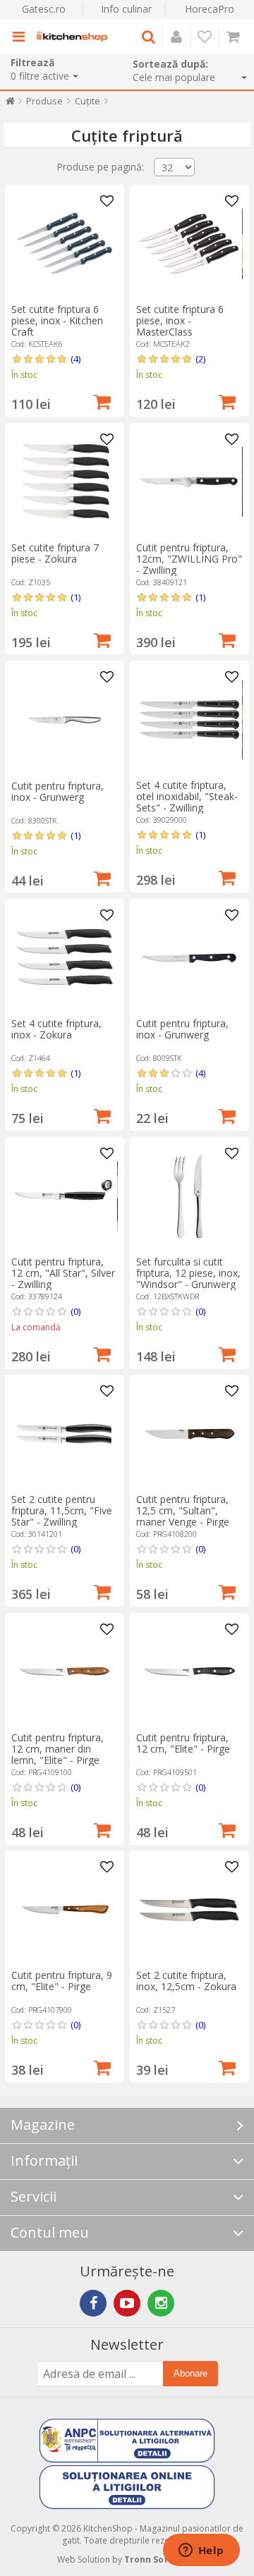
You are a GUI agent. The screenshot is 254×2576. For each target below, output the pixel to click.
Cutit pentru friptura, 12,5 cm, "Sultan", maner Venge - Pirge (183, 1510)
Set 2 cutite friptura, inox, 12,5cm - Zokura (186, 1981)
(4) (75, 359)
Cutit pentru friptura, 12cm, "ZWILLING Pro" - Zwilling (189, 559)
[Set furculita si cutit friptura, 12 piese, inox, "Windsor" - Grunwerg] (189, 1196)
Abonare (190, 2373)
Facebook (93, 2303)
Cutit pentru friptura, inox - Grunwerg (58, 791)
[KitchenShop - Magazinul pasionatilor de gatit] (72, 37)
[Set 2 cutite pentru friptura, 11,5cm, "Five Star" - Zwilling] (64, 1434)
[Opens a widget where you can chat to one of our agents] (201, 2551)
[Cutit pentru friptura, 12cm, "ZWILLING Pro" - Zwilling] (189, 482)
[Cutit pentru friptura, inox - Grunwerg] (64, 720)
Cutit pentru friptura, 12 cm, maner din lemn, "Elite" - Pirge (58, 1749)
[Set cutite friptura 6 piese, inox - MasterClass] (189, 244)
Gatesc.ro (44, 9)
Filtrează (32, 62)
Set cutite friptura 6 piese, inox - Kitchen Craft (57, 320)
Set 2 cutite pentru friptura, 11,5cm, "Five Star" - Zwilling (62, 1510)
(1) (75, 597)
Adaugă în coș (102, 400)
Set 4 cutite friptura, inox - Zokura (56, 1029)
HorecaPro (210, 9)
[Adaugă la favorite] (107, 202)
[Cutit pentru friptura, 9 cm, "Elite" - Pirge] (64, 1910)
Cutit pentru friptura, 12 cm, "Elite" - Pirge (183, 1743)
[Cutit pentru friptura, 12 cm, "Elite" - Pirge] (189, 1672)
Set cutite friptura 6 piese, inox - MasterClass (180, 320)
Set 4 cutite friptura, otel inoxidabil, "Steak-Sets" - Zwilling (187, 796)
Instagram (161, 2303)
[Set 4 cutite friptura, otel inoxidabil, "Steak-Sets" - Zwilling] (189, 720)
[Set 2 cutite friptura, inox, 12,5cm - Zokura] (189, 1910)
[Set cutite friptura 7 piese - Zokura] (64, 482)
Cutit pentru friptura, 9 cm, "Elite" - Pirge (62, 1981)
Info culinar (126, 9)
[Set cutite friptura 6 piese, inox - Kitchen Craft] (64, 244)
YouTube (127, 2303)
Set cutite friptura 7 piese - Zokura (55, 553)
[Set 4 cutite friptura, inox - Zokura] (64, 958)
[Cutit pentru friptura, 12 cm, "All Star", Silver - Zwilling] (64, 1196)
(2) (200, 359)
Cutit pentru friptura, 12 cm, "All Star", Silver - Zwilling (63, 1273)
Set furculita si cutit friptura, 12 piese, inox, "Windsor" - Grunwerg (188, 1273)
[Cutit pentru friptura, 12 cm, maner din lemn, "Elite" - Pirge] (64, 1672)
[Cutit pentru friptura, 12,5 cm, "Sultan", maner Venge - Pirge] (189, 1434)
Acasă (10, 104)
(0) (75, 1311)
